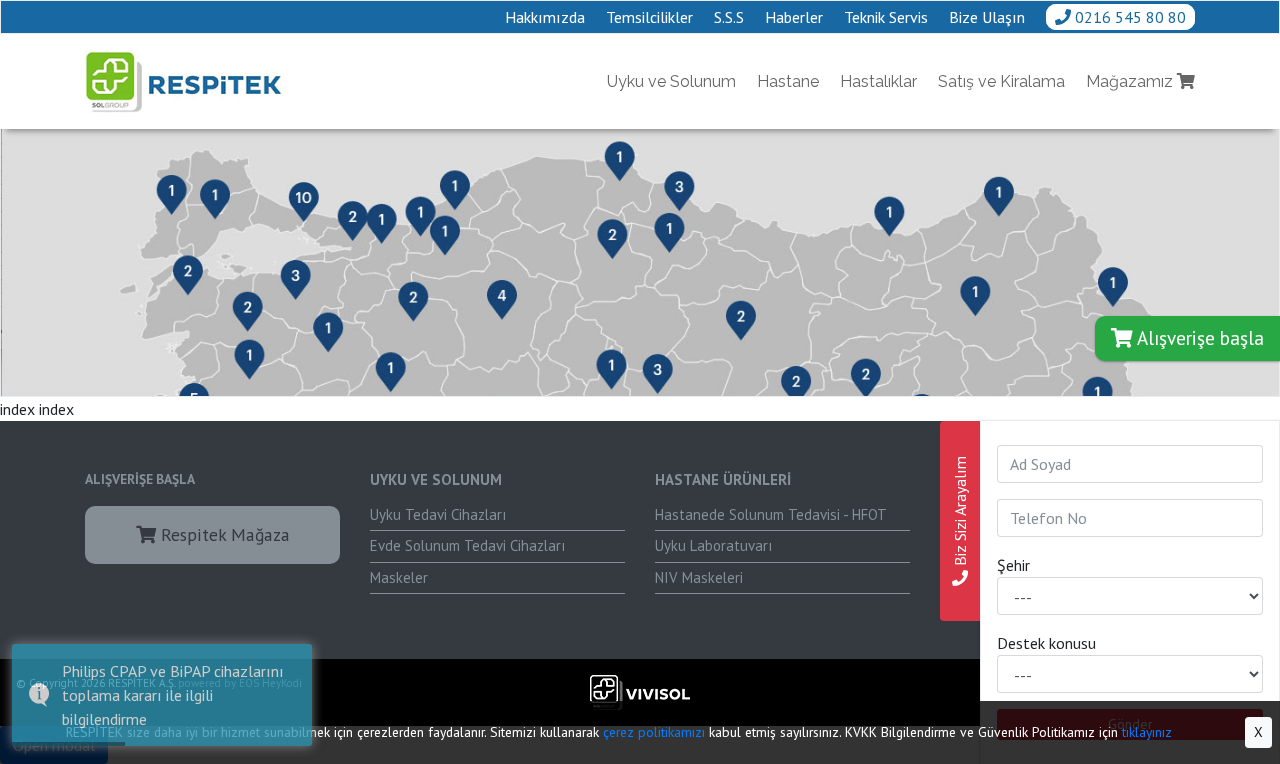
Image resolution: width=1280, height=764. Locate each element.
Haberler (794, 17)
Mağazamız (1131, 81)
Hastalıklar (878, 81)
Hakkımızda (545, 17)
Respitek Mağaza (223, 534)
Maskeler (399, 577)
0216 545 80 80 (1128, 17)
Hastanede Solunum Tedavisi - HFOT (771, 514)
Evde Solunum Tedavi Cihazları (467, 545)
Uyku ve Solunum (671, 81)
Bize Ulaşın (987, 17)
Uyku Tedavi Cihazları (438, 514)
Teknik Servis (886, 17)
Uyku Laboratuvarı (713, 545)
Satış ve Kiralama (1001, 81)
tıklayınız (1147, 732)
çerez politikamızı (654, 732)
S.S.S (729, 17)
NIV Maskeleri (699, 577)
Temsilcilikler (649, 17)
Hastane (788, 81)
